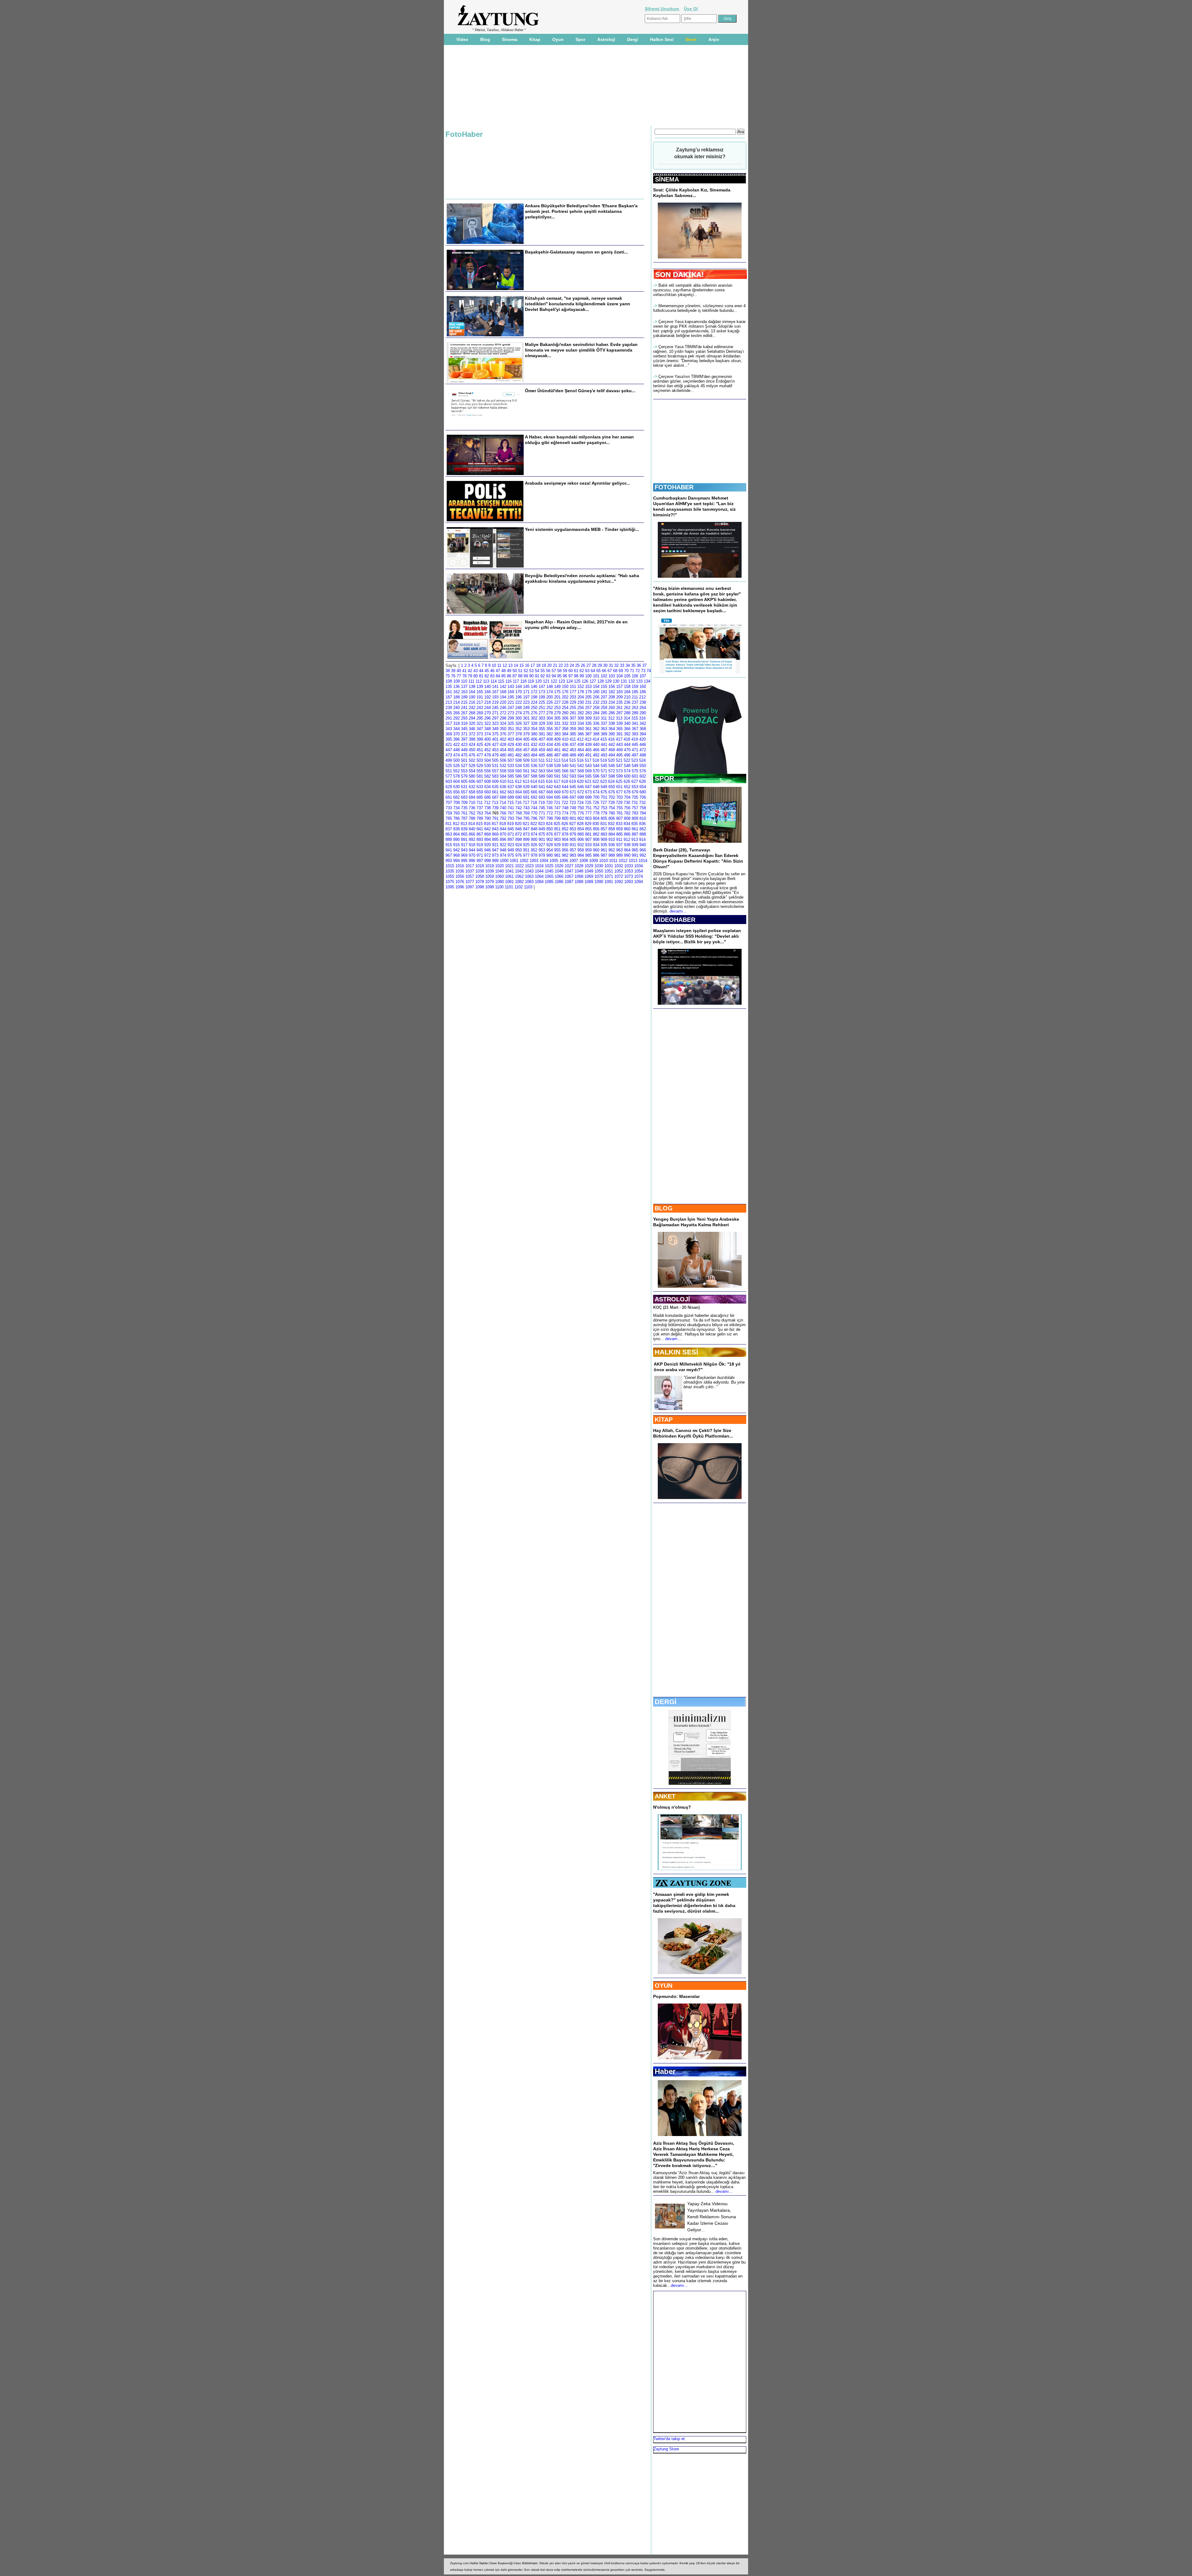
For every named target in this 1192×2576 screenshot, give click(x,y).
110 (464, 681)
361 (588, 729)
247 (511, 708)
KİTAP (664, 1420)
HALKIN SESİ (676, 1352)
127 (593, 681)
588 (534, 776)
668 (550, 792)
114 (494, 681)
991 (635, 855)
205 (588, 697)
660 (488, 792)
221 (511, 702)
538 (550, 766)
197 (526, 697)
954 (550, 850)
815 (479, 824)
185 (635, 692)
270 (488, 713)
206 (596, 697)
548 (627, 766)
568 (581, 771)
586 (519, 776)
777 (588, 813)
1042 (519, 871)
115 (501, 681)
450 (472, 750)
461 (557, 750)
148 (550, 687)
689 (511, 797)
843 (495, 829)
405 (526, 739)
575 (635, 771)
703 (619, 797)
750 (581, 808)
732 (642, 803)
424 (472, 745)
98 (576, 676)
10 (494, 665)
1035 (450, 871)
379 (526, 734)
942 (456, 850)
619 (573, 781)
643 (557, 787)
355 (542, 729)
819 (510, 824)
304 (550, 718)
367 (635, 729)
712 (487, 803)
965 (635, 850)
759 (449, 813)
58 (559, 671)
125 (577, 681)
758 (643, 808)
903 (557, 839)
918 (472, 845)
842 (488, 829)
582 (488, 776)
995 (464, 861)
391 (619, 734)
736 (472, 808)
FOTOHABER (674, 487)
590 (550, 776)
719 (542, 803)
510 (534, 760)
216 (472, 702)
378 (519, 734)
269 (480, 713)
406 (534, 739)
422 (456, 745)
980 (550, 855)
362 (596, 729)
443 (619, 745)
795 (526, 818)
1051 (609, 871)
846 (519, 829)
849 (542, 829)
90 (531, 676)
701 (604, 797)
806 (612, 818)
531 (495, 766)
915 (449, 845)
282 (581, 713)
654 (643, 787)
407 (542, 739)
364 (612, 729)
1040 (499, 871)
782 (627, 813)
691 (526, 797)
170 (519, 692)
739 (495, 808)
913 (635, 839)
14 (516, 665)
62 (582, 671)
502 (472, 760)
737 (480, 808)
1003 (534, 861)
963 (619, 850)
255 (573, 708)
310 (596, 718)
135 (449, 687)
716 (518, 803)
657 (464, 792)
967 (449, 855)
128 (601, 681)
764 (488, 813)
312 (611, 718)
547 (619, 766)
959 (588, 850)
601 (635, 776)
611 (511, 781)
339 (619, 723)
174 (550, 692)
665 (526, 792)
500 (456, 760)
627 (635, 781)
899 (526, 839)
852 (565, 829)
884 (612, 834)
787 (464, 818)
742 (519, 808)
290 (643, 713)
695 (557, 797)
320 (472, 723)
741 (511, 808)
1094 (639, 882)
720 (549, 803)
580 (472, 776)
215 (464, 702)
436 (565, 745)
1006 (564, 861)
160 (643, 687)
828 (580, 824)
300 (519, 718)
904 (565, 839)
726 (596, 803)
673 (588, 792)
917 (464, 845)
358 (565, 729)
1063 (529, 876)
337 (604, 723)
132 (632, 681)
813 (464, 824)
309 (588, 718)
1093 (629, 882)
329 (542, 723)
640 (534, 787)
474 (456, 755)
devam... (673, 1339)
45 (487, 671)
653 (635, 787)
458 (534, 750)
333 (573, 723)
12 (505, 665)
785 (449, 818)
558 (503, 771)
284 (596, 713)
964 (627, 850)
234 (612, 702)
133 (639, 681)
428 (503, 745)
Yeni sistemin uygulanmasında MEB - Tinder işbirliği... (582, 529)
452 (488, 750)
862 (643, 829)
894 (488, 839)
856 (596, 829)
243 (480, 708)
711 (480, 803)
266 (456, 713)
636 (503, 787)
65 (598, 671)
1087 (569, 882)
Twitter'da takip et (669, 2439)
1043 (529, 871)
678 (627, 792)
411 (573, 739)
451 (480, 750)
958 (581, 850)
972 (488, 855)
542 (581, 766)
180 (596, 692)
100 (588, 676)
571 (604, 771)
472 (643, 750)
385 (573, 734)
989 (619, 855)
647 (588, 787)
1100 (499, 887)
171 (526, 692)
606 (472, 781)
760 (456, 813)
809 (635, 818)
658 (472, 792)
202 (565, 697)
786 (456, 818)
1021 (509, 866)
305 (557, 718)
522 (627, 760)
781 (619, 813)
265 (449, 713)
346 (472, 729)
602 (643, 776)
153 (588, 687)
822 (534, 824)
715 (510, 803)
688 (503, 797)
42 (470, 671)
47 (498, 671)
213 (449, 702)
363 (604, 729)
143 (511, 687)
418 (627, 739)
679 (635, 792)
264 (643, 708)
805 (604, 818)
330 (550, 723)
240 (456, 708)
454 (503, 750)
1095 (450, 887)
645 (573, 787)
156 (612, 687)
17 (533, 665)
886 (627, 834)
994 (456, 861)
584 (503, 776)
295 (480, 718)
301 (526, 718)
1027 (569, 866)
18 (538, 665)
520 (611, 760)
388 (596, 734)
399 (480, 739)
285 (604, 713)
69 (621, 671)
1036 (460, 871)
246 (503, 708)
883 (604, 834)
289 (635, 713)
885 (619, 834)
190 (472, 697)
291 (449, 718)
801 (573, 818)
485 (542, 755)
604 (456, 781)
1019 (490, 866)
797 (542, 818)
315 (635, 718)
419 (635, 739)
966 (643, 850)
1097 (470, 887)
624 (611, 781)
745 (542, 808)
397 (464, 739)
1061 (509, 876)
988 (612, 855)
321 (480, 723)
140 (488, 687)
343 (449, 729)
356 (550, 729)
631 (464, 787)
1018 (480, 866)
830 (596, 824)
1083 (529, 882)
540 (565, 766)
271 (495, 713)
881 (588, 834)
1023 (529, 866)
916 (456, 845)
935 (604, 845)
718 (534, 803)
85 (503, 676)
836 (642, 824)
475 (464, 755)
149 (557, 687)
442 (612, 745)
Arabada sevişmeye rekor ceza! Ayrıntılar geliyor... (577, 483)
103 (612, 676)
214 (456, 702)
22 (561, 665)
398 (472, 739)
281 (573, 713)
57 (554, 671)
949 (511, 850)
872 (519, 834)
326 (519, 723)
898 (519, 839)
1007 (574, 861)
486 (550, 755)
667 (542, 792)
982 (565, 855)
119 (531, 681)
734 (456, 808)
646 (581, 787)
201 (557, 697)
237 (635, 702)
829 (588, 824)
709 (464, 803)
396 (456, 739)
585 (511, 776)
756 (627, 808)
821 (526, 824)
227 (557, 702)
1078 (480, 882)
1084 (539, 882)
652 (627, 787)
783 (635, 813)
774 (565, 813)
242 (472, 708)
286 (612, 713)
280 (565, 713)
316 (642, 718)
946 (488, 850)
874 (534, 834)
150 (565, 687)
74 (649, 671)
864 (456, 834)
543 (588, 766)
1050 (599, 871)
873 (526, 834)
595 (588, 776)
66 (604, 671)
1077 (470, 882)
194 (503, 697)
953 (542, 850)
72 (638, 671)
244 (488, 708)
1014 (643, 861)
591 (557, 776)
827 (573, 824)
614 (534, 781)
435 (557, 745)
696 (565, 797)
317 (449, 723)
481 (511, 755)
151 (573, 687)
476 (472, 755)
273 (511, 713)
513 (557, 760)
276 (534, 713)
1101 (509, 887)
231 (588, 702)
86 (509, 676)
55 (543, 671)
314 (627, 718)
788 (472, 818)
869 (495, 834)
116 (508, 681)
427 (495, 745)
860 (627, 829)
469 (619, 750)
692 (534, 797)
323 (495, 723)
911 (619, 839)
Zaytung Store (666, 2449)
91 (537, 676)
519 (604, 760)
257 (588, 708)
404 (519, 739)
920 (488, 845)
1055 (450, 876)
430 (519, 745)
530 (488, 766)
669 (557, 792)
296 (488, 718)
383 (557, 734)
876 (550, 834)
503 (480, 760)
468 (612, 750)
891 (464, 839)
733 (449, 808)
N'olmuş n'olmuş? (672, 1807)
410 (565, 739)
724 (580, 803)
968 (456, 855)
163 (464, 692)
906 (581, 839)
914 (642, 839)
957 (573, 850)
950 (519, 850)
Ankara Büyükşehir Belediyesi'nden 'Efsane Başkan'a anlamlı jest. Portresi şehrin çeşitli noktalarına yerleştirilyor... (581, 211)
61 (576, 671)
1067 (569, 876)
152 (581, 687)
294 (472, 718)
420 (642, 739)
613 (526, 781)
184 (627, 692)
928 (550, 845)
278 (550, 713)
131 (624, 681)
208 (612, 697)
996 (472, 861)
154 (596, 687)
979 (542, 855)
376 (503, 734)
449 (464, 750)
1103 (528, 887)
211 (635, 697)
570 (596, 771)
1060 (499, 876)
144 (519, 687)
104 (619, 676)
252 (550, 708)
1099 (490, 887)
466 (596, 750)
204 (581, 697)
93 (548, 676)
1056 (460, 876)
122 (554, 681)
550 (643, 766)
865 (464, 834)
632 (472, 787)
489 (573, 755)
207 (604, 697)
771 (542, 813)
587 (526, 776)
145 (526, 687)
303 (542, 718)
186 (643, 692)
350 (503, 729)
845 (511, 829)
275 (526, 713)
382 (550, 734)
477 (480, 755)
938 (627, 845)
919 (480, 845)
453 (495, 750)
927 (542, 845)
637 (511, 787)
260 (612, 708)
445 (635, 745)
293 (464, 718)
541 (573, 766)
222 (519, 702)
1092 (619, 882)
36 (639, 665)
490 (581, 755)
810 (643, 818)
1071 (609, 876)
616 (549, 781)
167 (495, 692)
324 (503, 723)
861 (635, 829)
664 (519, 792)
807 (619, 818)
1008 (584, 861)
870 (503, 834)
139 (480, 687)
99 (582, 676)
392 (627, 734)
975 (511, 855)
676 (612, 792)
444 (627, 745)
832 (611, 824)
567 (573, 771)
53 (531, 671)
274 (519, 713)
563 (542, 771)
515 (573, 760)
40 (459, 671)
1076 (460, 882)
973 (495, 855)
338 (612, 723)
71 (632, 671)
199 (542, 697)
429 (511, 745)
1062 (519, 876)
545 (604, 766)
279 (557, 713)
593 (573, 776)
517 (588, 760)
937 (619, 845)
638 (519, 787)
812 (456, 824)
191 (480, 697)
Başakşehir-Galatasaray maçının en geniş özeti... (576, 252)
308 (581, 718)
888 (643, 834)
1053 (629, 871)
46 (492, 671)
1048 (579, 871)
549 (635, 766)
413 (588, 739)
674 (596, 792)
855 (588, 829)
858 (612, 829)
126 (585, 681)
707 (449, 803)
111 (471, 681)
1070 (599, 876)
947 (495, 850)
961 (604, 850)
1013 (633, 861)
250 (534, 708)
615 (542, 781)
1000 (504, 861)
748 (565, 808)
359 (573, 729)
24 (572, 665)
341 (635, 723)
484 (534, 755)
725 (588, 803)
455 (511, 750)
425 (480, 745)
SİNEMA (667, 179)
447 (449, 750)
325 (511, 723)
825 (557, 824)
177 (573, 692)
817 (495, 824)
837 (449, 829)
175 (557, 692)
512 (549, 760)
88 (520, 676)
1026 (559, 866)
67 (610, 671)
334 (581, 723)
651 (619, 787)
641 (542, 787)
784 (643, 813)
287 (619, 713)
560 (519, 771)
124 (569, 681)
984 (581, 855)
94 (554, 676)
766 (503, 813)
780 (612, 813)
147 (542, 687)
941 (449, 850)
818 (503, 824)
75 (448, 676)
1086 (559, 882)
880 (581, 834)
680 (643, 792)
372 (472, 734)
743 (526, 808)
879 (573, 834)
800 (565, 818)
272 (503, 713)
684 (472, 797)
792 (503, 818)
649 (604, 787)
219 (495, 702)
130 (616, 681)
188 (456, 697)
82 (487, 676)
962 (612, 850)
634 (488, 787)
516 (580, 760)
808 (627, 818)
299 (511, 718)
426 (488, 745)
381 (542, 734)
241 (464, 708)
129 (608, 681)
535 (526, 766)
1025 (549, 866)
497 (635, 755)
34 (628, 665)
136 (456, 687)
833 (619, 824)
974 (503, 855)
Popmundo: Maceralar (676, 1996)
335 (588, 723)
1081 (509, 882)
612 (518, 781)
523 (635, 760)
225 (542, 702)
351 (511, 729)
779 (604, 813)
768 (519, 813)
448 (456, 750)
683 (464, 797)
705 (635, 797)
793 (511, 818)
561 (526, 771)
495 (619, 755)
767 (511, 813)
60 (571, 671)
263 (635, 708)
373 (480, 734)
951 (526, 850)
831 (604, 824)
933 (588, 845)
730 (627, 803)
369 (449, 734)
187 (449, 697)
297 (495, 718)
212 (642, 697)
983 (573, 855)
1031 (609, 866)
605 (464, 781)
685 (480, 797)
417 (619, 739)
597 (604, 776)
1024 (539, 866)
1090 (599, 882)
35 (633, 665)
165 (480, 692)
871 (511, 834)
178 (581, 692)
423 (464, 745)
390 (612, 734)
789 (480, 818)
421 (449, 745)
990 (627, 855)
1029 (589, 866)
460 (550, 750)
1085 (549, 882)
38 (448, 671)
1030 (599, 866)
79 (470, 676)
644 (565, 787)
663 (511, 792)
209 (619, 697)
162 (456, 692)
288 (627, 713)
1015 (450, 866)
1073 (629, 876)
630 (456, 787)
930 (565, 845)
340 (627, 723)
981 (557, 855)
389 (604, 734)
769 (526, 813)
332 (565, 723)
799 (557, 818)
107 (643, 676)
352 (519, 729)
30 (605, 665)
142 (503, 687)
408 (550, 739)
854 (581, 829)
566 (565, 771)
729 (619, 803)
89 (526, 676)
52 (526, 671)
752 (596, 808)
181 (604, 692)
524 (642, 760)
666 (534, 792)
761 (464, 813)
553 (464, 771)
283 (588, 713)
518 (596, 760)
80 (476, 676)
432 (534, 745)
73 (643, 671)
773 (557, 813)
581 (480, 776)
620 (580, 781)
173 (542, 692)
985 (588, 855)
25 (577, 665)
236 (627, 702)
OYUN (664, 1986)
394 (643, 734)
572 (612, 771)
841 (480, 829)
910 (612, 839)
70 (626, 671)
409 (557, 739)
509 (526, 760)
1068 (579, 876)
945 (480, 850)
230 (581, 702)
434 (550, 745)
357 (557, 729)
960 (596, 850)
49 (509, 671)
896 (503, 839)
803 (588, 818)
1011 (613, 861)
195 (511, 697)
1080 (499, 882)
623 (604, 781)
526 (456, 766)
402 (503, 739)
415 (604, 739)
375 (495, 734)
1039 (490, 871)
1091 (609, 882)
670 (565, 792)
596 (596, 776)
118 (523, 681)
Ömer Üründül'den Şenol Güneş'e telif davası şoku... (580, 391)
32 (616, 665)
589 (542, 776)
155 (604, 687)
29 (600, 665)
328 (534, 723)
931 (573, 845)
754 (612, 808)
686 (488, 797)
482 (519, 755)
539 (557, 766)
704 (627, 797)
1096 (460, 887)
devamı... (678, 911)
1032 (619, 866)
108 (449, 681)
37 (644, 665)
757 (635, 808)
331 (557, 723)
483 (526, 755)
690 (519, 797)
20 (549, 665)
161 (449, 692)
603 (449, 781)
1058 (480, 876)
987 (604, 855)
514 (565, 760)
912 (627, 839)
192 (488, 697)
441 (604, 745)
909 (604, 839)
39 (453, 671)
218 (488, 702)
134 (647, 681)
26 (583, 665)
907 (588, 839)
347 (480, 729)
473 (449, 755)
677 (619, 792)
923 (511, 845)
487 (557, 755)
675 (604, 792)
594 (581, 776)
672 (581, 792)
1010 (603, 861)
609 (495, 781)
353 (526, 729)
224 (534, 702)
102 (604, 676)
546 (612, 766)
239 (449, 708)
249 (526, 708)
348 (488, 729)
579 (464, 776)
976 (519, 855)
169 (511, 692)
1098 (480, 887)
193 (495, 697)
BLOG (664, 1208)
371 (464, 734)
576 (643, 771)
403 (511, 739)
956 (565, 850)
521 (619, 760)
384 (565, 734)
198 (534, 697)
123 (562, 681)
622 (596, 781)
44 (481, 671)
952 (534, 850)
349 (495, 729)
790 (488, 818)
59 (565, 671)
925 (526, 845)
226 (550, 702)
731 (635, 803)
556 (488, 771)
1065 (549, 876)
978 (534, 855)
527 (464, 766)
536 (534, 766)
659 (480, 792)
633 (480, 787)
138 (472, 687)
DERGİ (666, 1702)
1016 (460, 866)
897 (511, 839)
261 (619, 708)
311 (604, 718)
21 (555, 665)
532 (503, 766)
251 (542, 708)
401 (495, 739)
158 (627, 687)
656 (456, 792)
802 (581, 818)
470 (627, 750)
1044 (539, 871)
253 (557, 708)
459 (542, 750)
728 (611, 803)
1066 (559, 876)
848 (534, 829)
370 (456, 734)
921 (495, 845)
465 (588, 750)
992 (643, 855)
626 (627, 781)
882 (596, 834)
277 (542, 713)
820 (518, 824)
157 (619, 687)
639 (526, 787)
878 (565, 834)
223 (526, 702)
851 (557, 829)
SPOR (664, 778)
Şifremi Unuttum (662, 9)
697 (573, 797)
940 (643, 845)
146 (534, 687)
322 (488, 723)
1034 (639, 866)
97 (571, 676)
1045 (549, 871)
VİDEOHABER (675, 920)
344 (456, 729)
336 (596, 723)
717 (526, 803)
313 (619, 718)
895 (495, 839)
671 (573, 792)
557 (495, 771)
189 (464, 697)
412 (580, 739)
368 (643, 729)
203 (573, 697)
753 (604, 808)
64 (593, 671)
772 (550, 813)
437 (573, 745)
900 (534, 839)
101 (596, 676)
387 (588, 734)
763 (480, 813)
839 (464, 829)
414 (596, 739)
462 (565, 750)
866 (472, 834)
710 (472, 803)
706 (643, 797)
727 (604, 803)
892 (472, 839)
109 (456, 681)
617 (557, 781)
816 (487, 824)
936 (612, 845)
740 (503, 808)
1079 (490, 882)
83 (492, 676)
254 (565, 708)
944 (472, 850)
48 (503, 671)
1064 (539, 876)
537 (542, 766)
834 (627, 824)
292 (456, 718)
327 (526, 723)
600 (627, 776)
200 (550, 697)
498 (643, 755)
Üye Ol (691, 9)
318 (456, 723)
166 (488, 692)
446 (643, 745)
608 (488, 781)
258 (596, 708)
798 (550, 818)
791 (495, 818)
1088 (579, 882)
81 (481, 676)
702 (612, 797)
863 (449, 834)
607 (480, 781)
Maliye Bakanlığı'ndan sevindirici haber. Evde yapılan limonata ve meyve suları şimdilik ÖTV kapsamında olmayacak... (581, 350)
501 (464, 760)
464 (581, 750)
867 (480, 834)
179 (588, 692)
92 (543, 676)
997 (480, 861)
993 (449, 861)
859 (619, 829)
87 (515, 676)
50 (515, 671)
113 (486, 681)
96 (565, 676)
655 (449, 792)
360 (581, 729)
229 (573, 702)
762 (472, 813)
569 (588, 771)
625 (619, 781)
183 (619, 692)
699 (588, 797)
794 (519, 818)
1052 (619, 871)
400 (488, 739)
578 (456, 776)
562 (534, 771)
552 (456, 771)
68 (615, 671)
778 (596, 813)
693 (542, 797)
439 (588, 745)
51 (520, 671)
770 (534, 813)
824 (549, 824)
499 (449, 760)
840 (472, 829)
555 (480, 771)
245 (495, 708)
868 (488, 834)
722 (565, 803)
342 (643, 723)
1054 (639, 871)
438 (581, 745)
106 (635, 676)
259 (604, 708)
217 (480, 702)
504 (488, 760)
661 (495, 792)
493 (604, 755)
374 (488, 734)
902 (550, 839)
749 (573, 808)
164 (472, 692)
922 (503, 845)
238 (643, 702)
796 (534, 818)
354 (534, 729)
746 (550, 808)
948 (503, 850)
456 (519, 750)
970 (472, 855)
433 (542, 745)
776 (581, 813)
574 (627, 771)
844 (503, 829)
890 (456, 839)
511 (542, 760)
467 (604, 750)
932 (581, 845)
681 (449, 797)
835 (635, 824)
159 (635, 687)
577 (449, 776)
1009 (594, 861)
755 (619, 808)
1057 (470, 876)
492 (596, 755)
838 (456, 829)
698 (581, 797)
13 (510, 665)
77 (459, 676)
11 (499, 665)
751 (588, 808)
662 (503, 792)
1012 (623, 861)
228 (565, 702)
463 (573, 750)
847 (526, 829)
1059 (490, 876)
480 (503, 755)
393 (635, 734)
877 (557, 834)
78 (464, 676)
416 (611, 739)
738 (488, 808)
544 (596, 766)
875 (542, 834)
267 (464, 713)
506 (503, 760)
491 (588, 755)
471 (635, 750)
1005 (554, 861)
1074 (639, 876)
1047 (569, 871)
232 (596, 702)
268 (472, 713)
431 (526, 745)
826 (565, 824)
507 (511, 760)
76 (453, 676)
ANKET (665, 1796)
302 (534, 718)
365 (619, 729)
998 (488, 861)
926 (534, 845)
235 (619, 702)
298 (503, 718)
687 (495, 797)
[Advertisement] (418, 118)
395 (449, 739)
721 (557, 803)
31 (611, 665)
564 (550, 771)
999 (495, 861)
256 (581, 708)
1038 (480, 871)
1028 (579, 866)
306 (565, 718)
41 (464, 671)
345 (464, 729)
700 (596, 797)
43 (476, 671)
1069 (589, 876)
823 (542, 824)
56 (548, 671)
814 (472, 824)
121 (546, 681)
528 (472, 766)
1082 (519, 882)
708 (456, 803)
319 (464, 723)
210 (627, 697)
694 (550, 797)
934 (596, 845)
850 (550, 829)
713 (495, 803)
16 (527, 665)
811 (449, 824)
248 (519, 708)
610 (503, 781)
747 (557, 808)
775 (573, 813)
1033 (629, 866)
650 (612, 787)
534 (519, 766)
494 (612, 755)
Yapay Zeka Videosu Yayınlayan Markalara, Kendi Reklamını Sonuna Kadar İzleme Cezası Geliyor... (712, 2217)
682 (456, 797)
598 (612, 776)
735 (464, 808)
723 (573, 803)
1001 (514, 861)
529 (480, 766)
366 (627, 729)
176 (565, 692)
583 (495, 776)
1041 (509, 871)
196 (519, 697)
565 (557, 771)
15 (521, 665)
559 (511, 771)
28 (594, 665)
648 (596, 787)
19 (544, 665)
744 (534, 808)
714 (503, 803)
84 (498, 676)
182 (612, 692)
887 (635, 834)
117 (516, 681)
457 (526, 750)
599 (619, 776)
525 (449, 766)
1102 (519, 887)
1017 (470, 866)
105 (627, 676)
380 (534, 734)
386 (581, 734)
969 (464, 855)
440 (596, 745)
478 (488, 755)
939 (635, 845)
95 (559, 676)
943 (464, 850)
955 (557, 850)
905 (573, 839)
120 (538, 681)
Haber (665, 2071)
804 (596, 818)
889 (449, 839)
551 (449, 771)
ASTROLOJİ (672, 1299)
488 (565, 755)
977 (526, 855)
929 (557, 845)
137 (464, 687)
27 (589, 665)
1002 (524, 861)
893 (480, 839)
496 (627, 755)
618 (565, 781)
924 (519, 845)
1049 (589, 871)
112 (479, 681)
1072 (619, 876)
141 (495, 687)
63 (587, 671)
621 (588, 781)
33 (622, 665)
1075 (450, 882)
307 (573, 718)
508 (519, 760)
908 (596, 839)
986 (596, 855)
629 (449, 787)
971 (480, 855)
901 (542, 839)
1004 (544, 861)
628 (642, 781)
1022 (519, 866)
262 (627, 708)
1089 (589, 882)
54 (537, 671)
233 (604, 702)
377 (511, 734)
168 (503, 692)
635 (495, 787)
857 (604, 829)
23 (566, 665)
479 (495, 755)
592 (565, 776)
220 (503, 702)
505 (495, 760)
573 (619, 771)
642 (550, 787)
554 (472, 771)
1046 (559, 871)
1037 (470, 871)
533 (511, 766)
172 (534, 692)
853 (573, 829)
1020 (499, 866)
